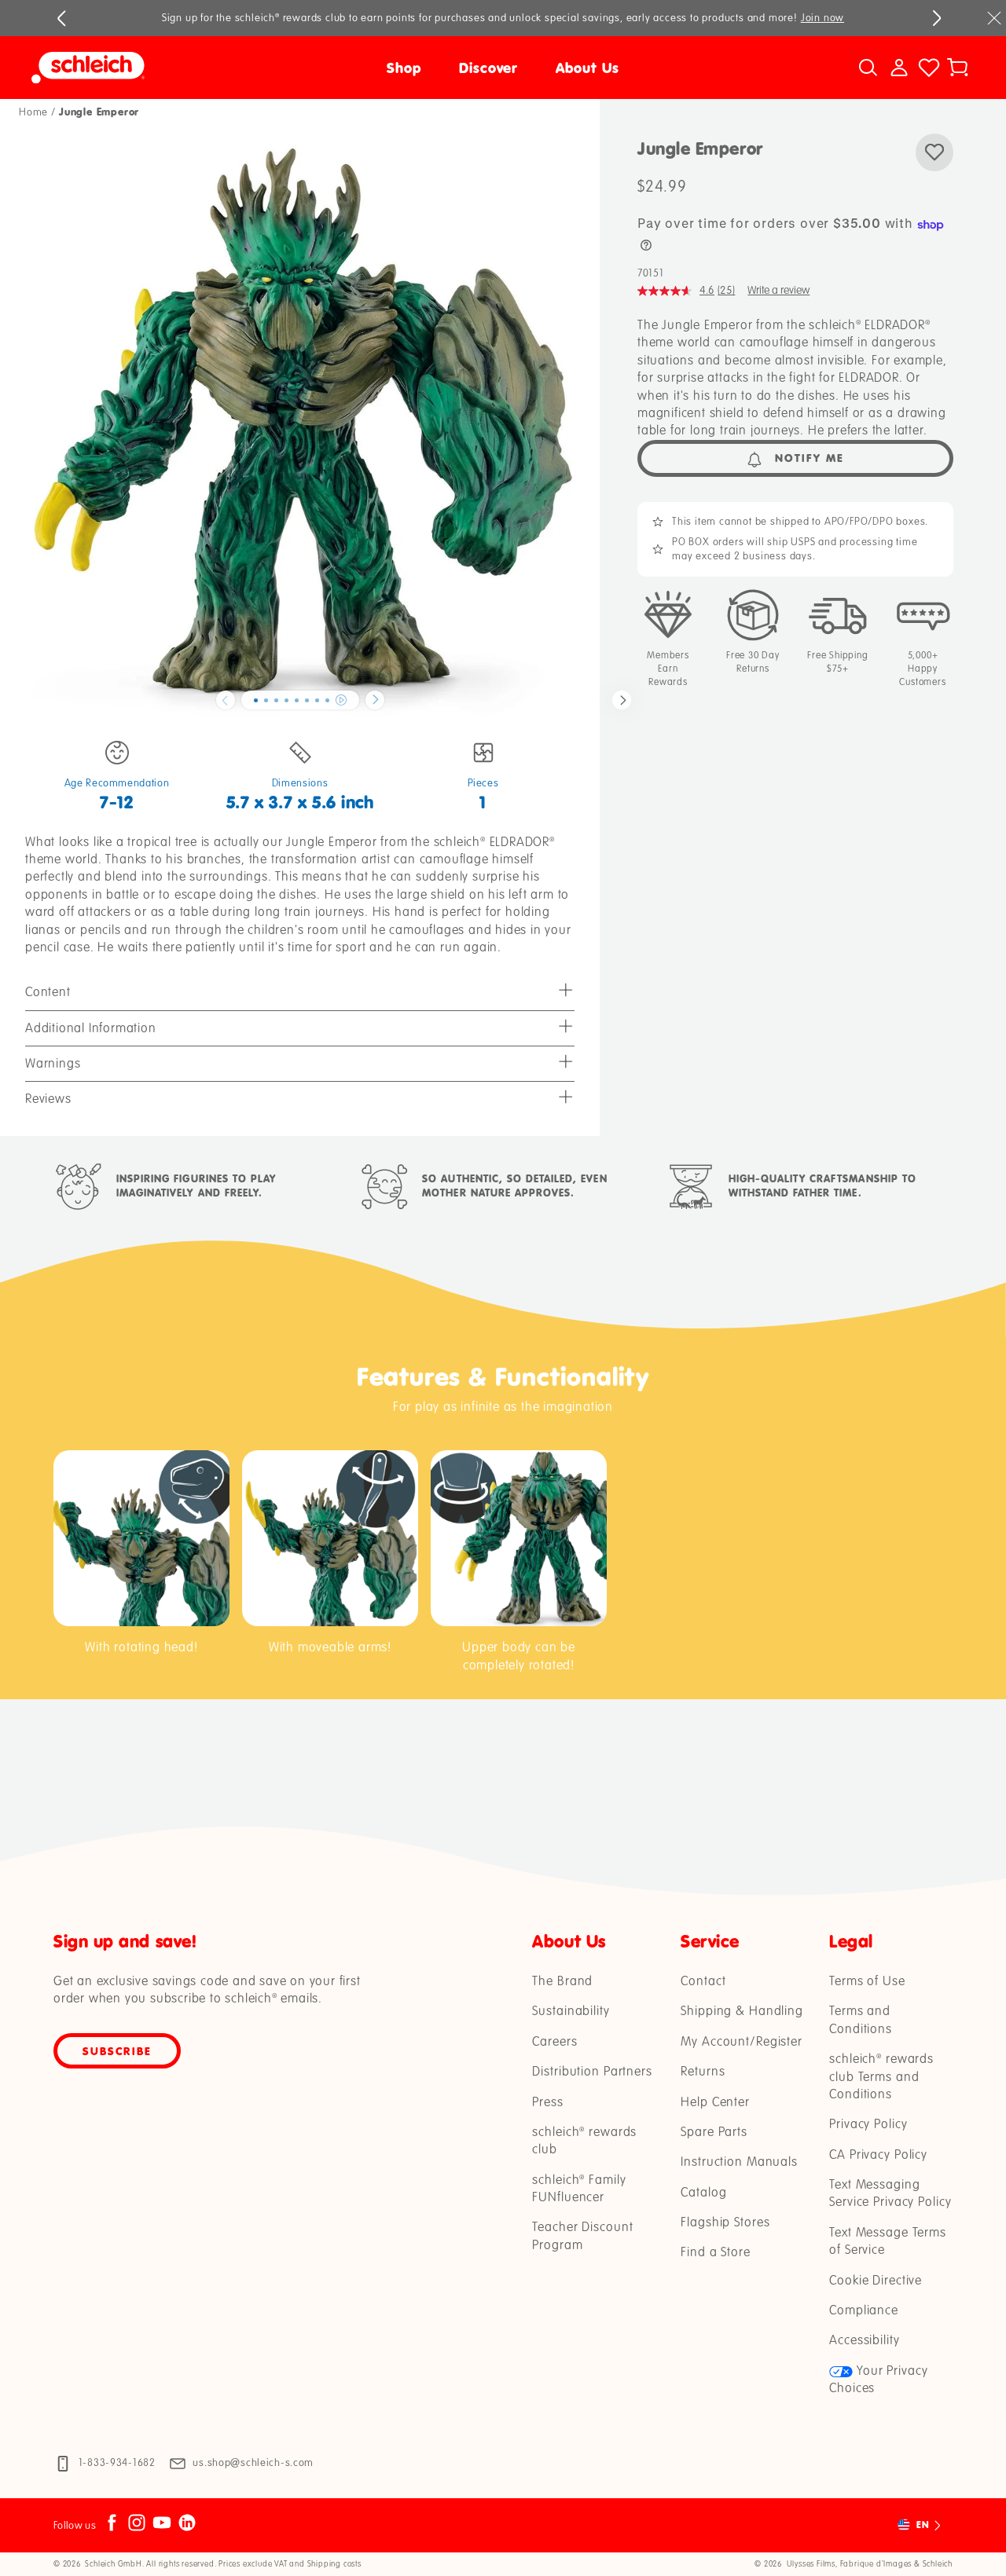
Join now (822, 18)
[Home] (149, 68)
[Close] (994, 18)
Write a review (778, 290)
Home (33, 112)
